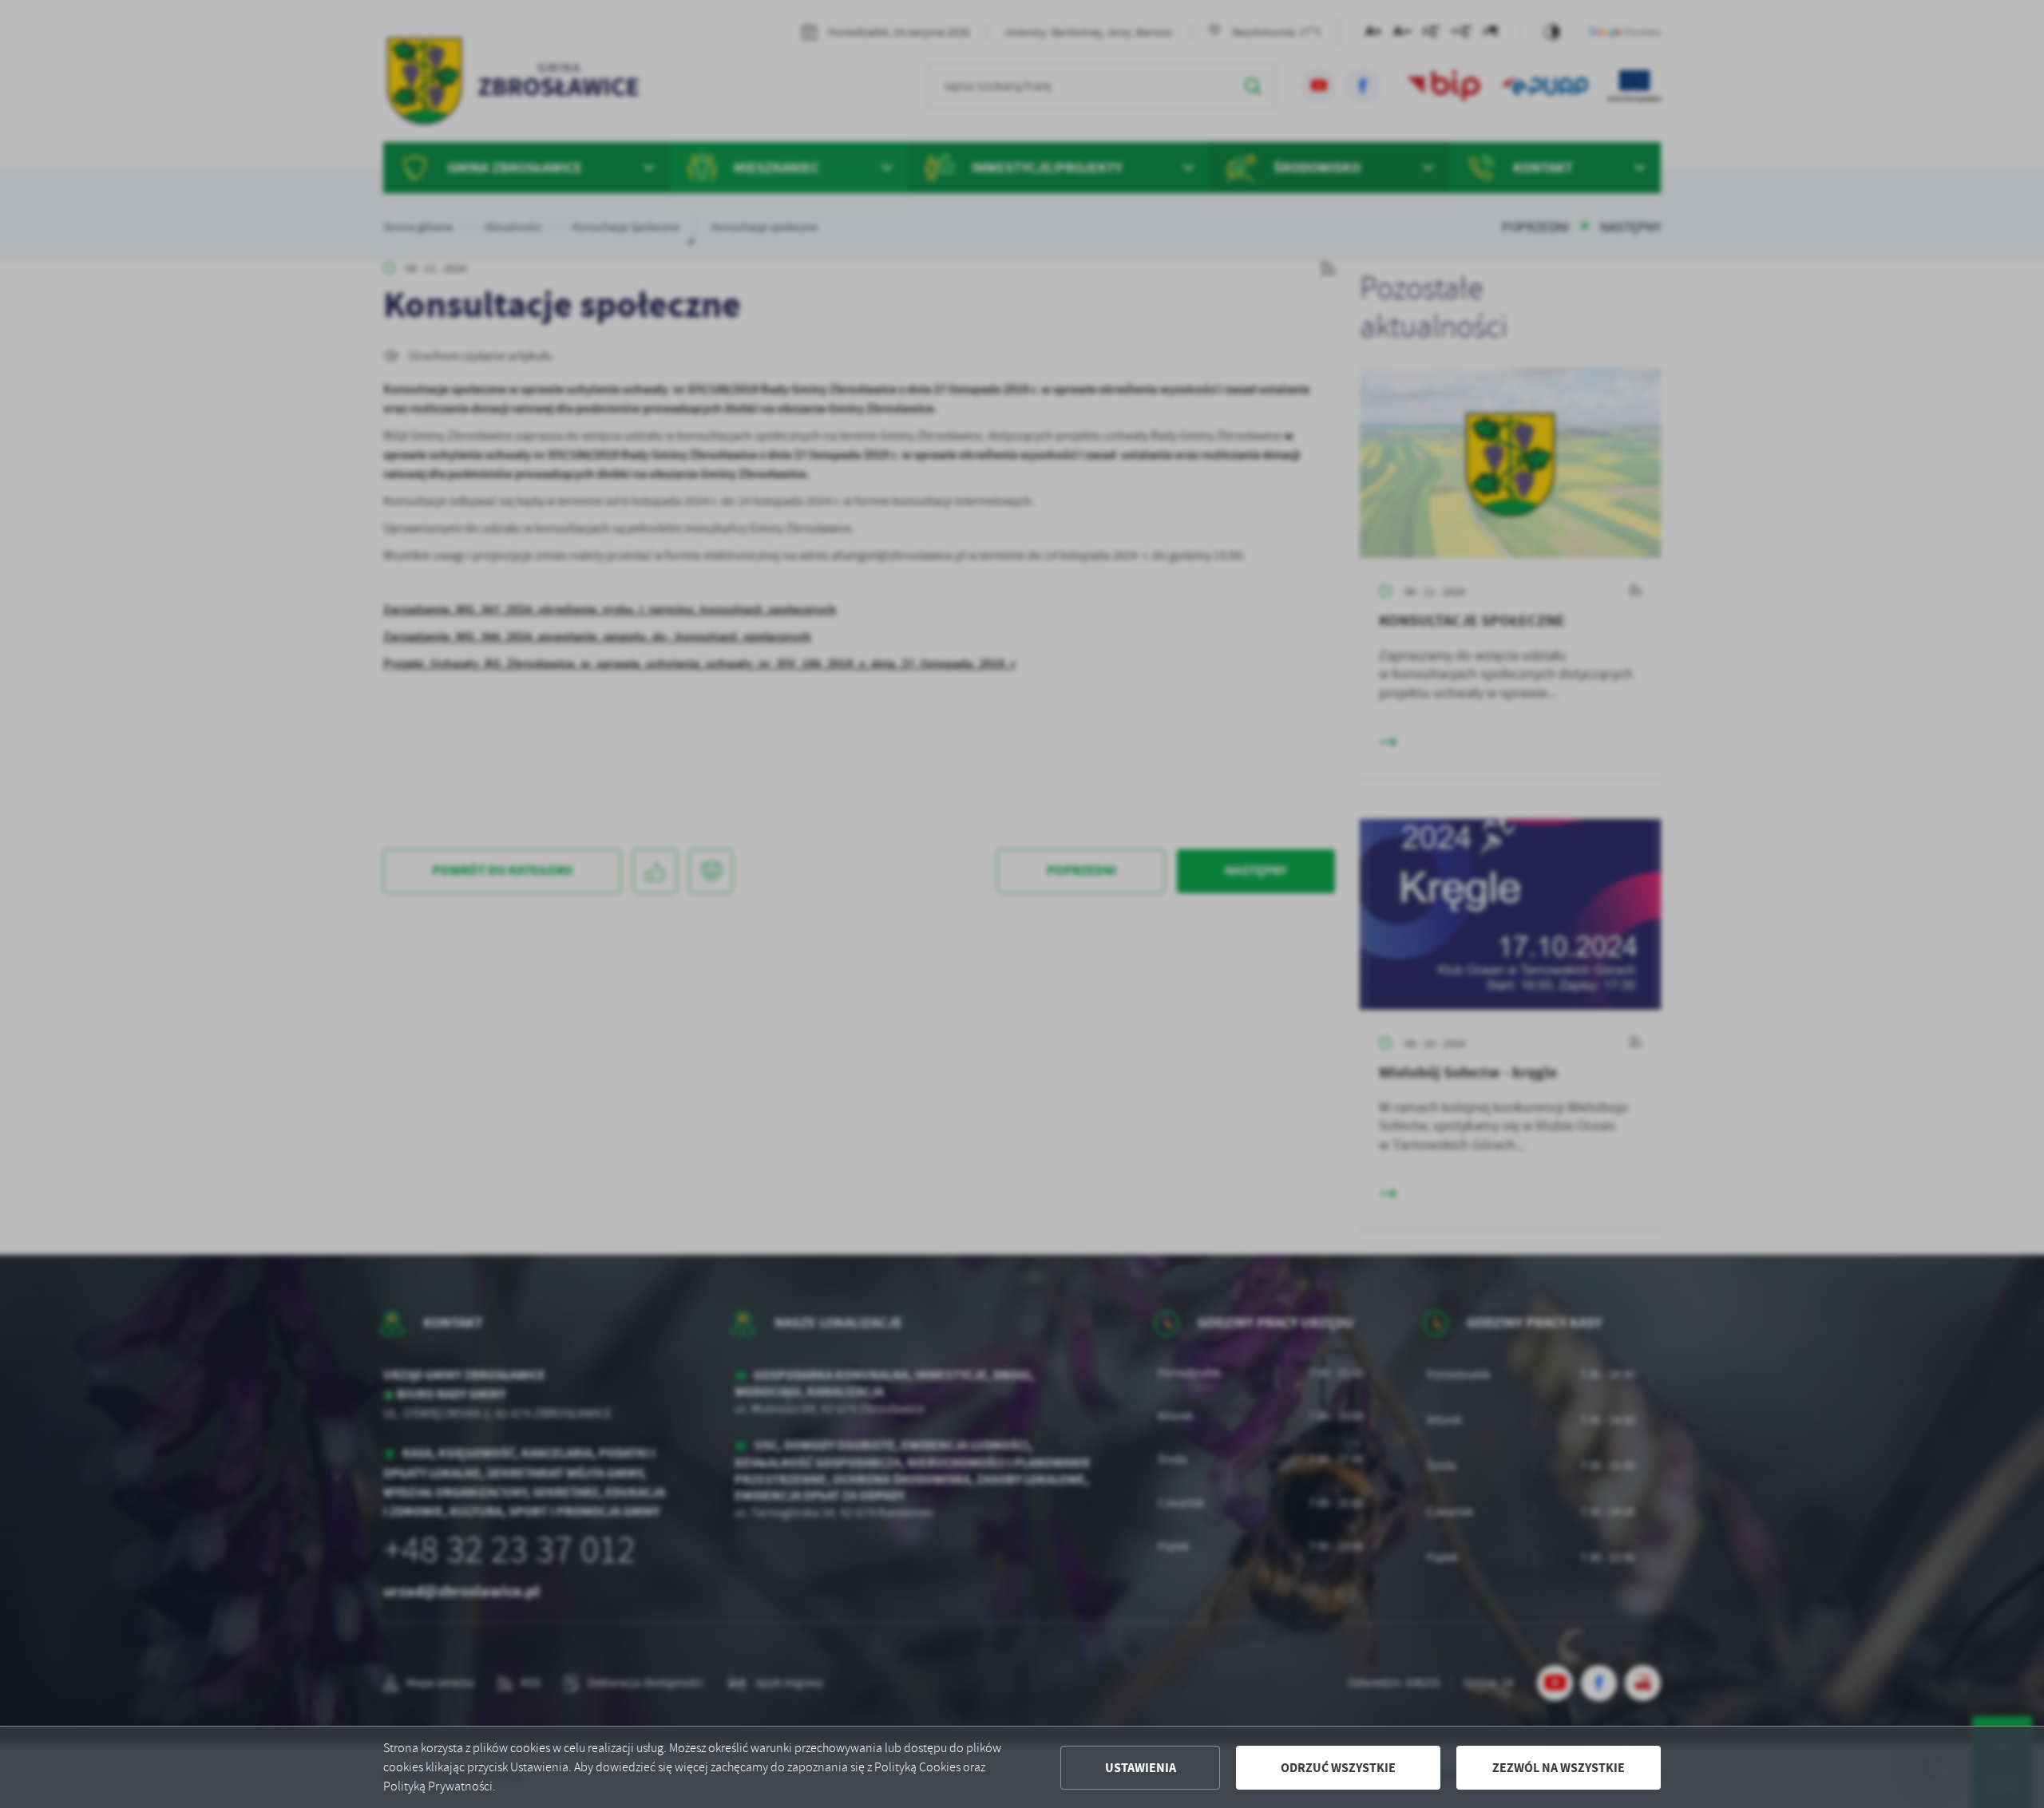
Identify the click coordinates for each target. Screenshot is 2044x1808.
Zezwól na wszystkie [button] (1559, 1768)
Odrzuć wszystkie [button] (1338, 1768)
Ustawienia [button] (1141, 1768)
